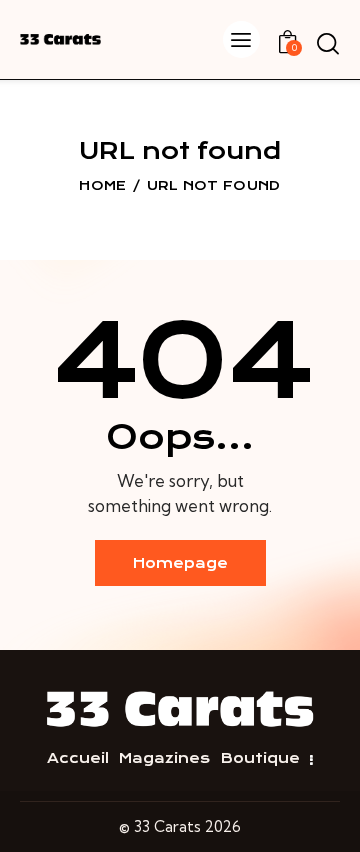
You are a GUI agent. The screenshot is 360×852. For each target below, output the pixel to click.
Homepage (180, 563)
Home (102, 185)
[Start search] (327, 43)
